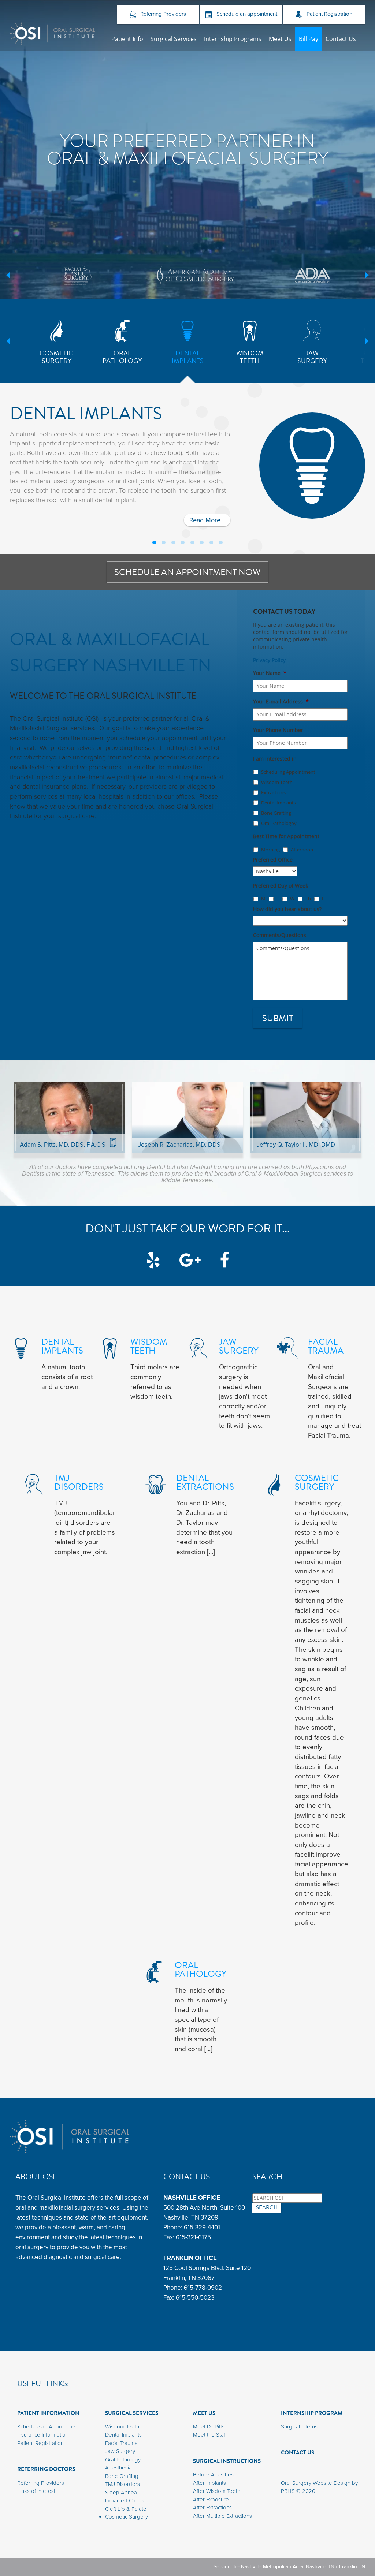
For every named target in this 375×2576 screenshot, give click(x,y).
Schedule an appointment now (187, 572)
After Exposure (211, 2500)
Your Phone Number (278, 730)
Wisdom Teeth (277, 782)
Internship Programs (233, 39)
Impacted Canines (127, 2501)
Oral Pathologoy (279, 823)
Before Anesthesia (215, 2475)
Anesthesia (118, 2468)
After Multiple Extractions (222, 2516)
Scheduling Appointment (288, 772)
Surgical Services (174, 39)
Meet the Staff (210, 2435)
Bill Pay (309, 39)
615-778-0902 (203, 2288)
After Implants (209, 2483)
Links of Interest (36, 2491)
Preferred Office (273, 860)
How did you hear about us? (287, 909)
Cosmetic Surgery (127, 2517)
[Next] (367, 275)
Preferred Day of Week (281, 886)
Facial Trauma (121, 2443)
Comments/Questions (280, 935)
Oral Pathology (123, 2460)
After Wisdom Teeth (217, 2491)
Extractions (273, 792)
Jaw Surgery (120, 2451)
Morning (270, 850)
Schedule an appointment (246, 14)
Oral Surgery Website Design (316, 2483)
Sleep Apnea (121, 2493)
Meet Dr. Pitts (209, 2427)
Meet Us (280, 39)
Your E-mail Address (281, 702)
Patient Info (127, 39)
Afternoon (302, 850)
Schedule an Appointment (49, 2427)
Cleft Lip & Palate (126, 2509)
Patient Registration (329, 14)
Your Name (270, 673)
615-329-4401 (202, 2227)
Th (308, 899)
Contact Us (341, 39)
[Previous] (8, 275)
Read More (210, 521)
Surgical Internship (303, 2427)
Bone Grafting (276, 813)
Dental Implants (279, 803)
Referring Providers (162, 14)
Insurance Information (43, 2435)
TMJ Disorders (122, 2484)
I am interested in (275, 759)
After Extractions (212, 2508)
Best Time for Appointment (286, 836)
